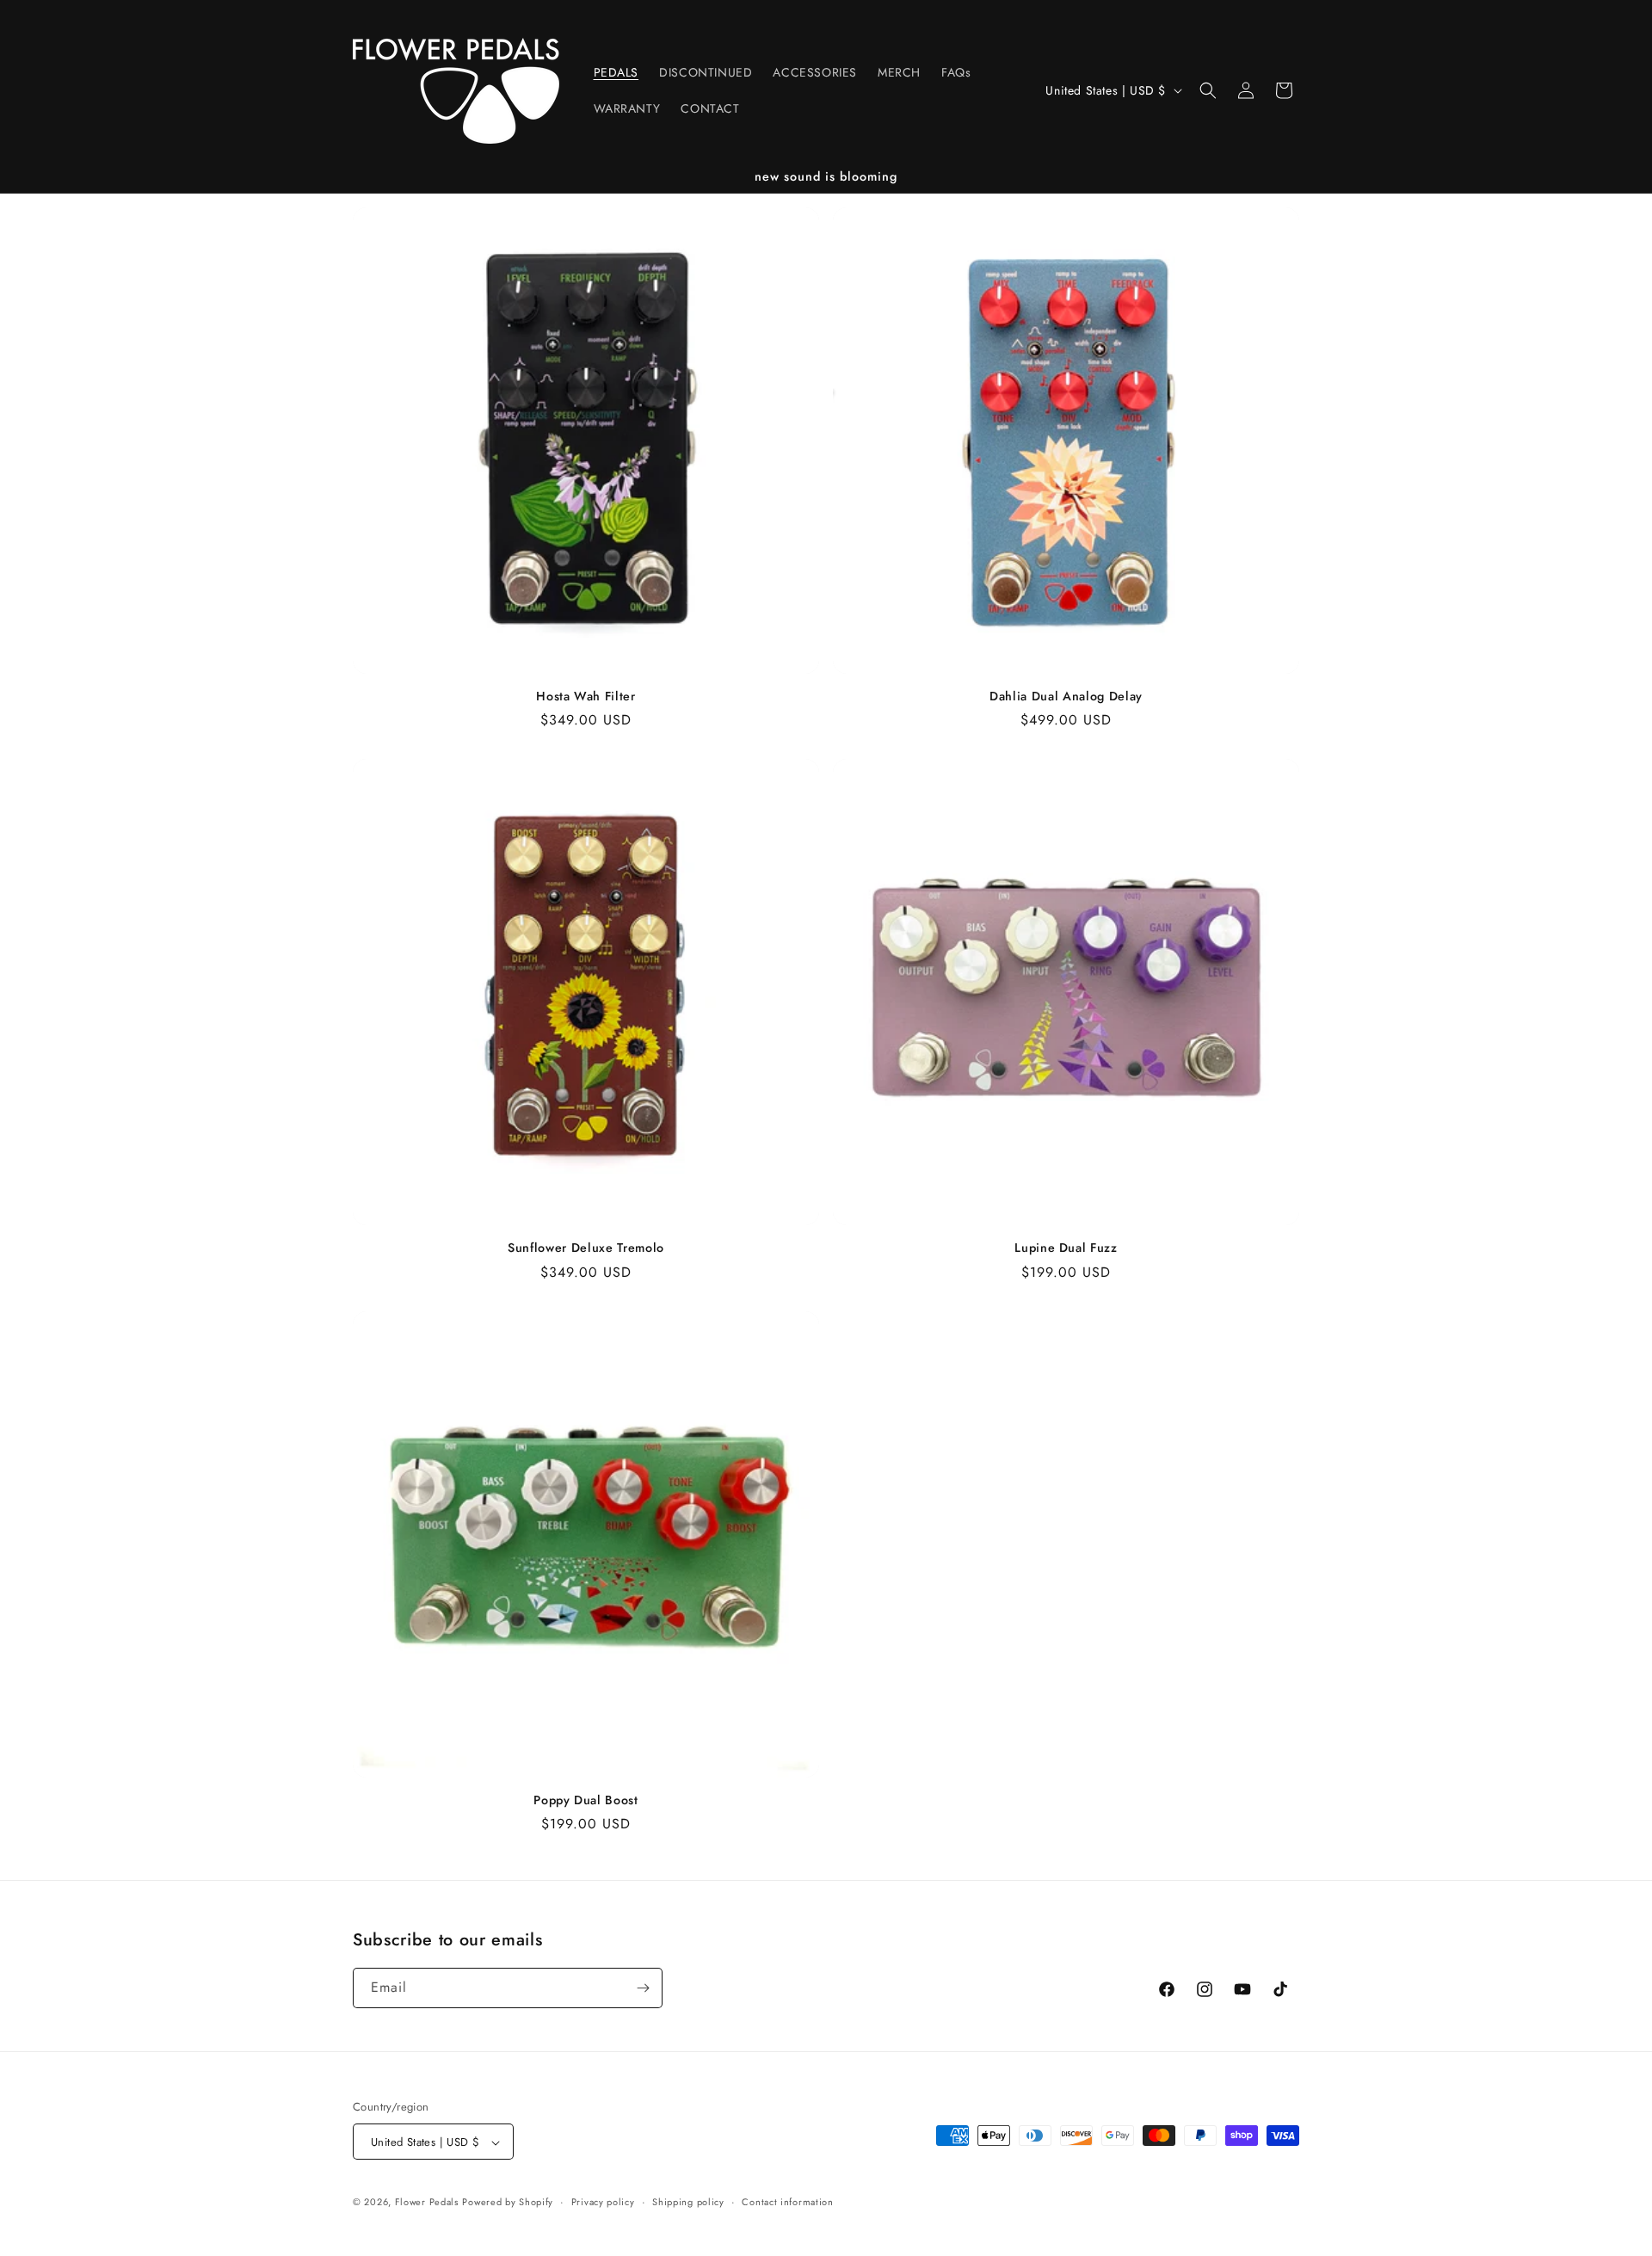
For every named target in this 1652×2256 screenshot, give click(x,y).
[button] (1208, 90)
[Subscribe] (643, 1988)
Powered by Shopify (508, 2203)
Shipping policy (688, 2202)
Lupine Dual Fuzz (1066, 1248)
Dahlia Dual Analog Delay (1066, 696)
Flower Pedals (427, 2203)
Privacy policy (603, 2202)
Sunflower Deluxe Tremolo (586, 1248)
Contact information (787, 2202)
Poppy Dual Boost (586, 1800)
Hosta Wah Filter (586, 696)
